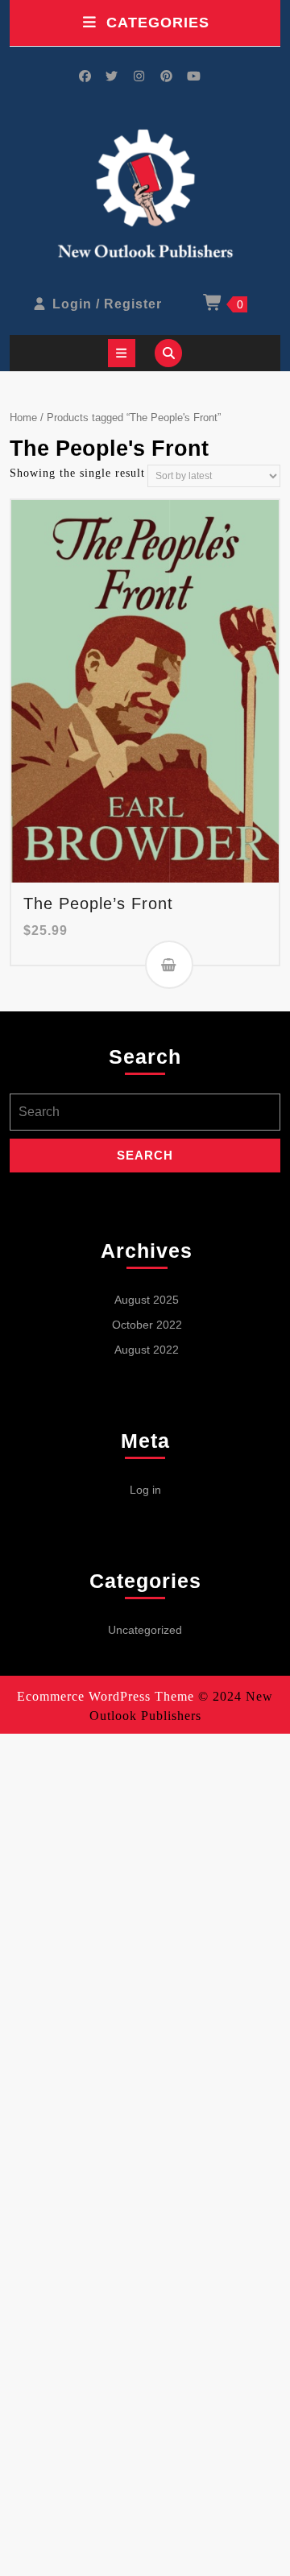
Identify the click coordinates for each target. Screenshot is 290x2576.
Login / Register (107, 304)
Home (23, 418)
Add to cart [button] (169, 965)
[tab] (122, 353)
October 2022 (147, 1325)
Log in (145, 1490)
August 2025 (147, 1300)
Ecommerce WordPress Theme (106, 1696)
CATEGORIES (158, 23)
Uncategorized (145, 1630)
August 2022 (147, 1350)
